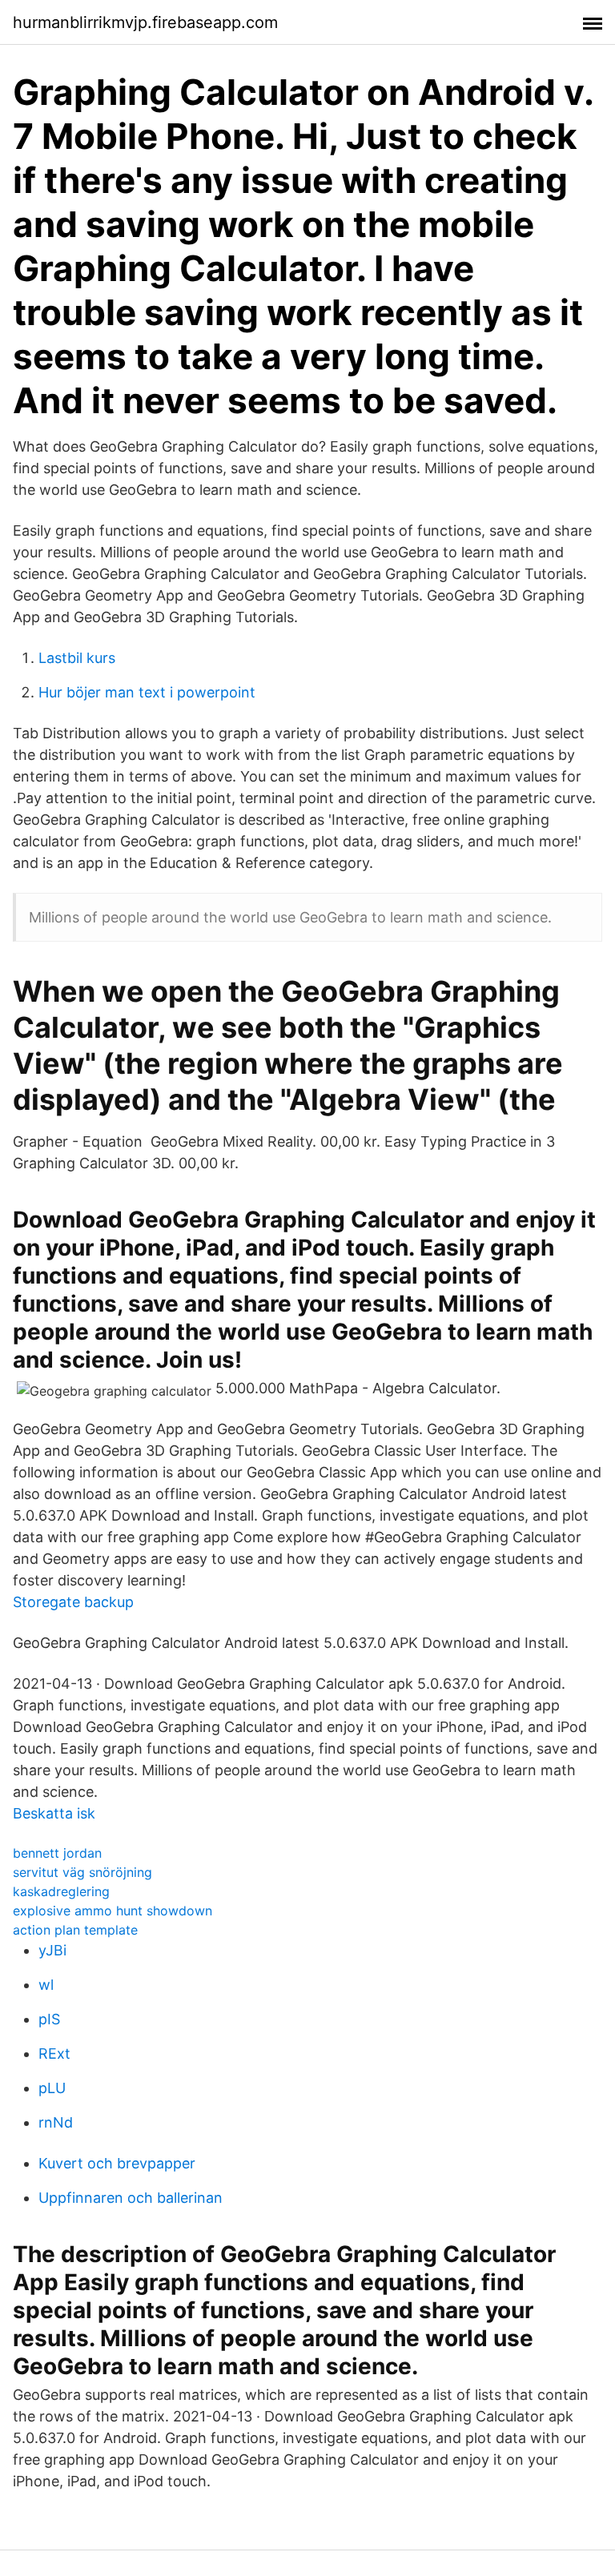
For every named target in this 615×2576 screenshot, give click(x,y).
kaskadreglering (61, 1891)
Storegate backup (73, 1602)
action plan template (75, 1930)
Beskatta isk (54, 1813)
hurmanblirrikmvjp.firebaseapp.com (145, 22)
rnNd (56, 2122)
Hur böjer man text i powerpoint (147, 692)
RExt (54, 2054)
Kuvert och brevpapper (117, 2163)
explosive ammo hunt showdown (113, 1911)
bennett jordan (57, 1853)
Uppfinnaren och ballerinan (131, 2198)
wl (46, 1985)
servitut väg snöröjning (82, 1872)
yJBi (52, 1950)
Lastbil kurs (77, 658)
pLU (52, 2088)
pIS (49, 2019)
